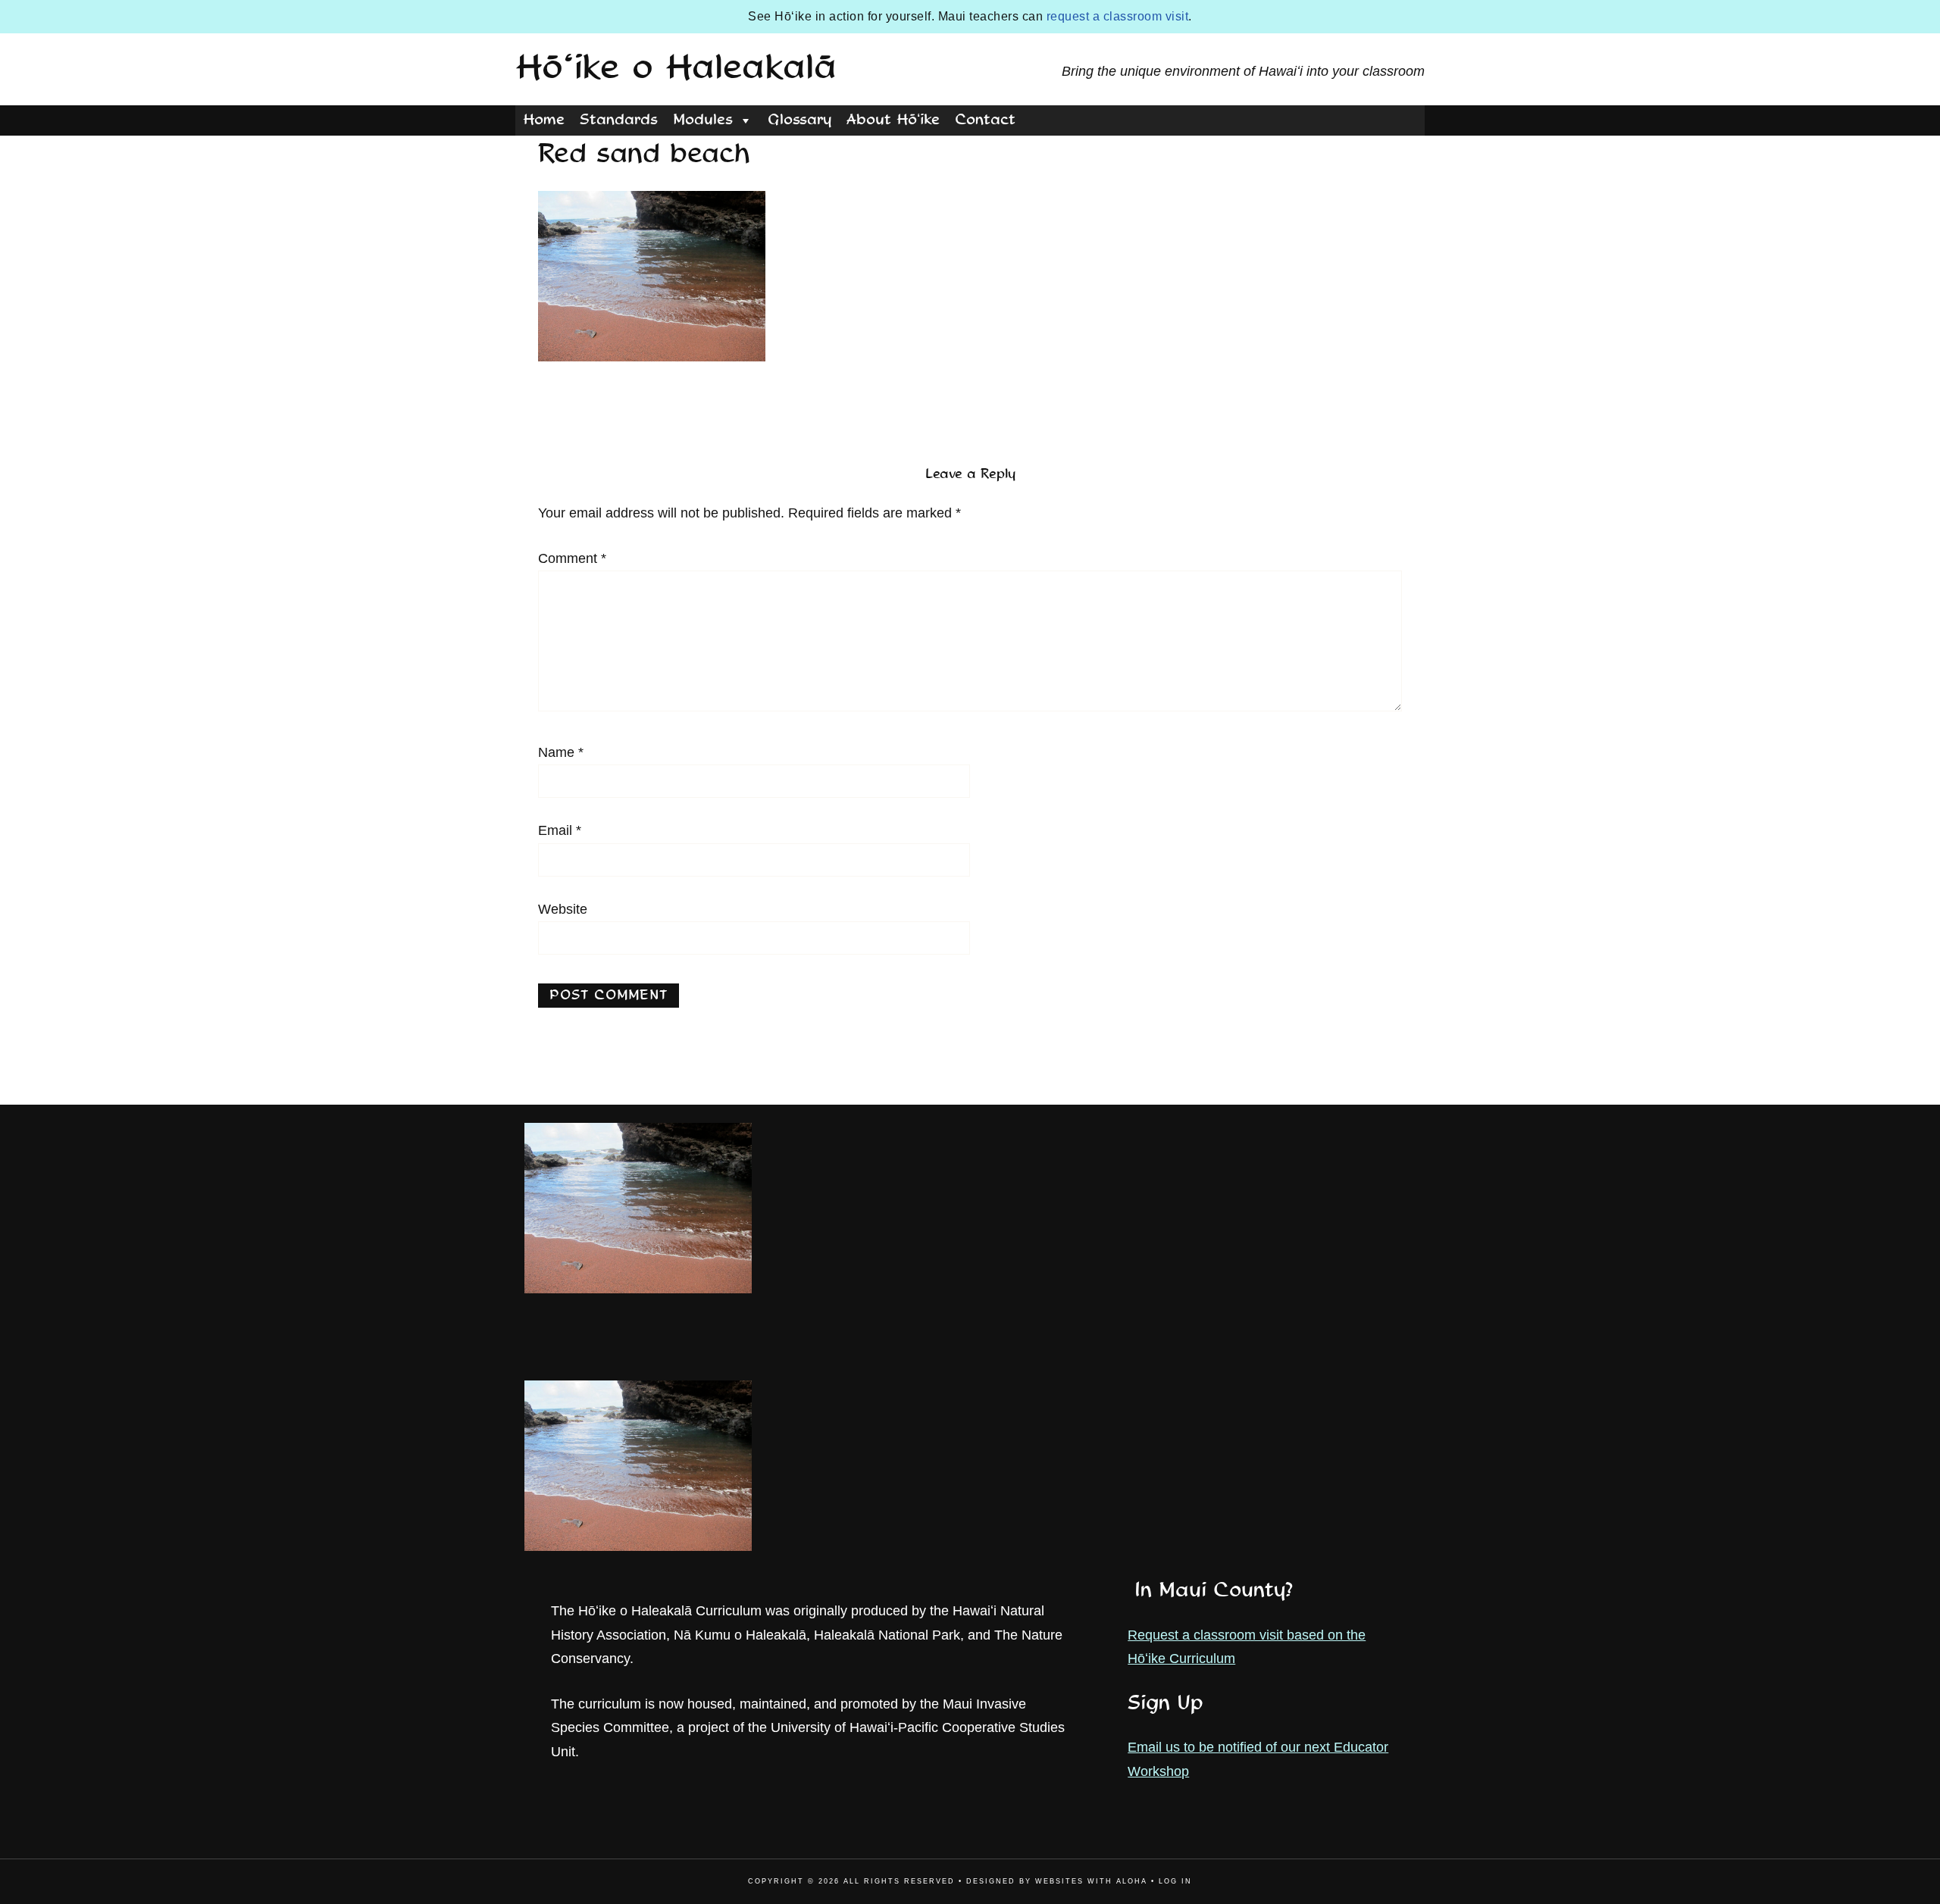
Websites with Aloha (1091, 1881)
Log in (1175, 1881)
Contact (985, 120)
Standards (619, 120)
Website (563, 909)
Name (561, 752)
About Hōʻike (893, 120)
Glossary (799, 120)
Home (544, 120)
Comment (572, 558)
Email (560, 830)
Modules (703, 120)
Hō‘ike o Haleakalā (676, 69)
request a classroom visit (1118, 16)
